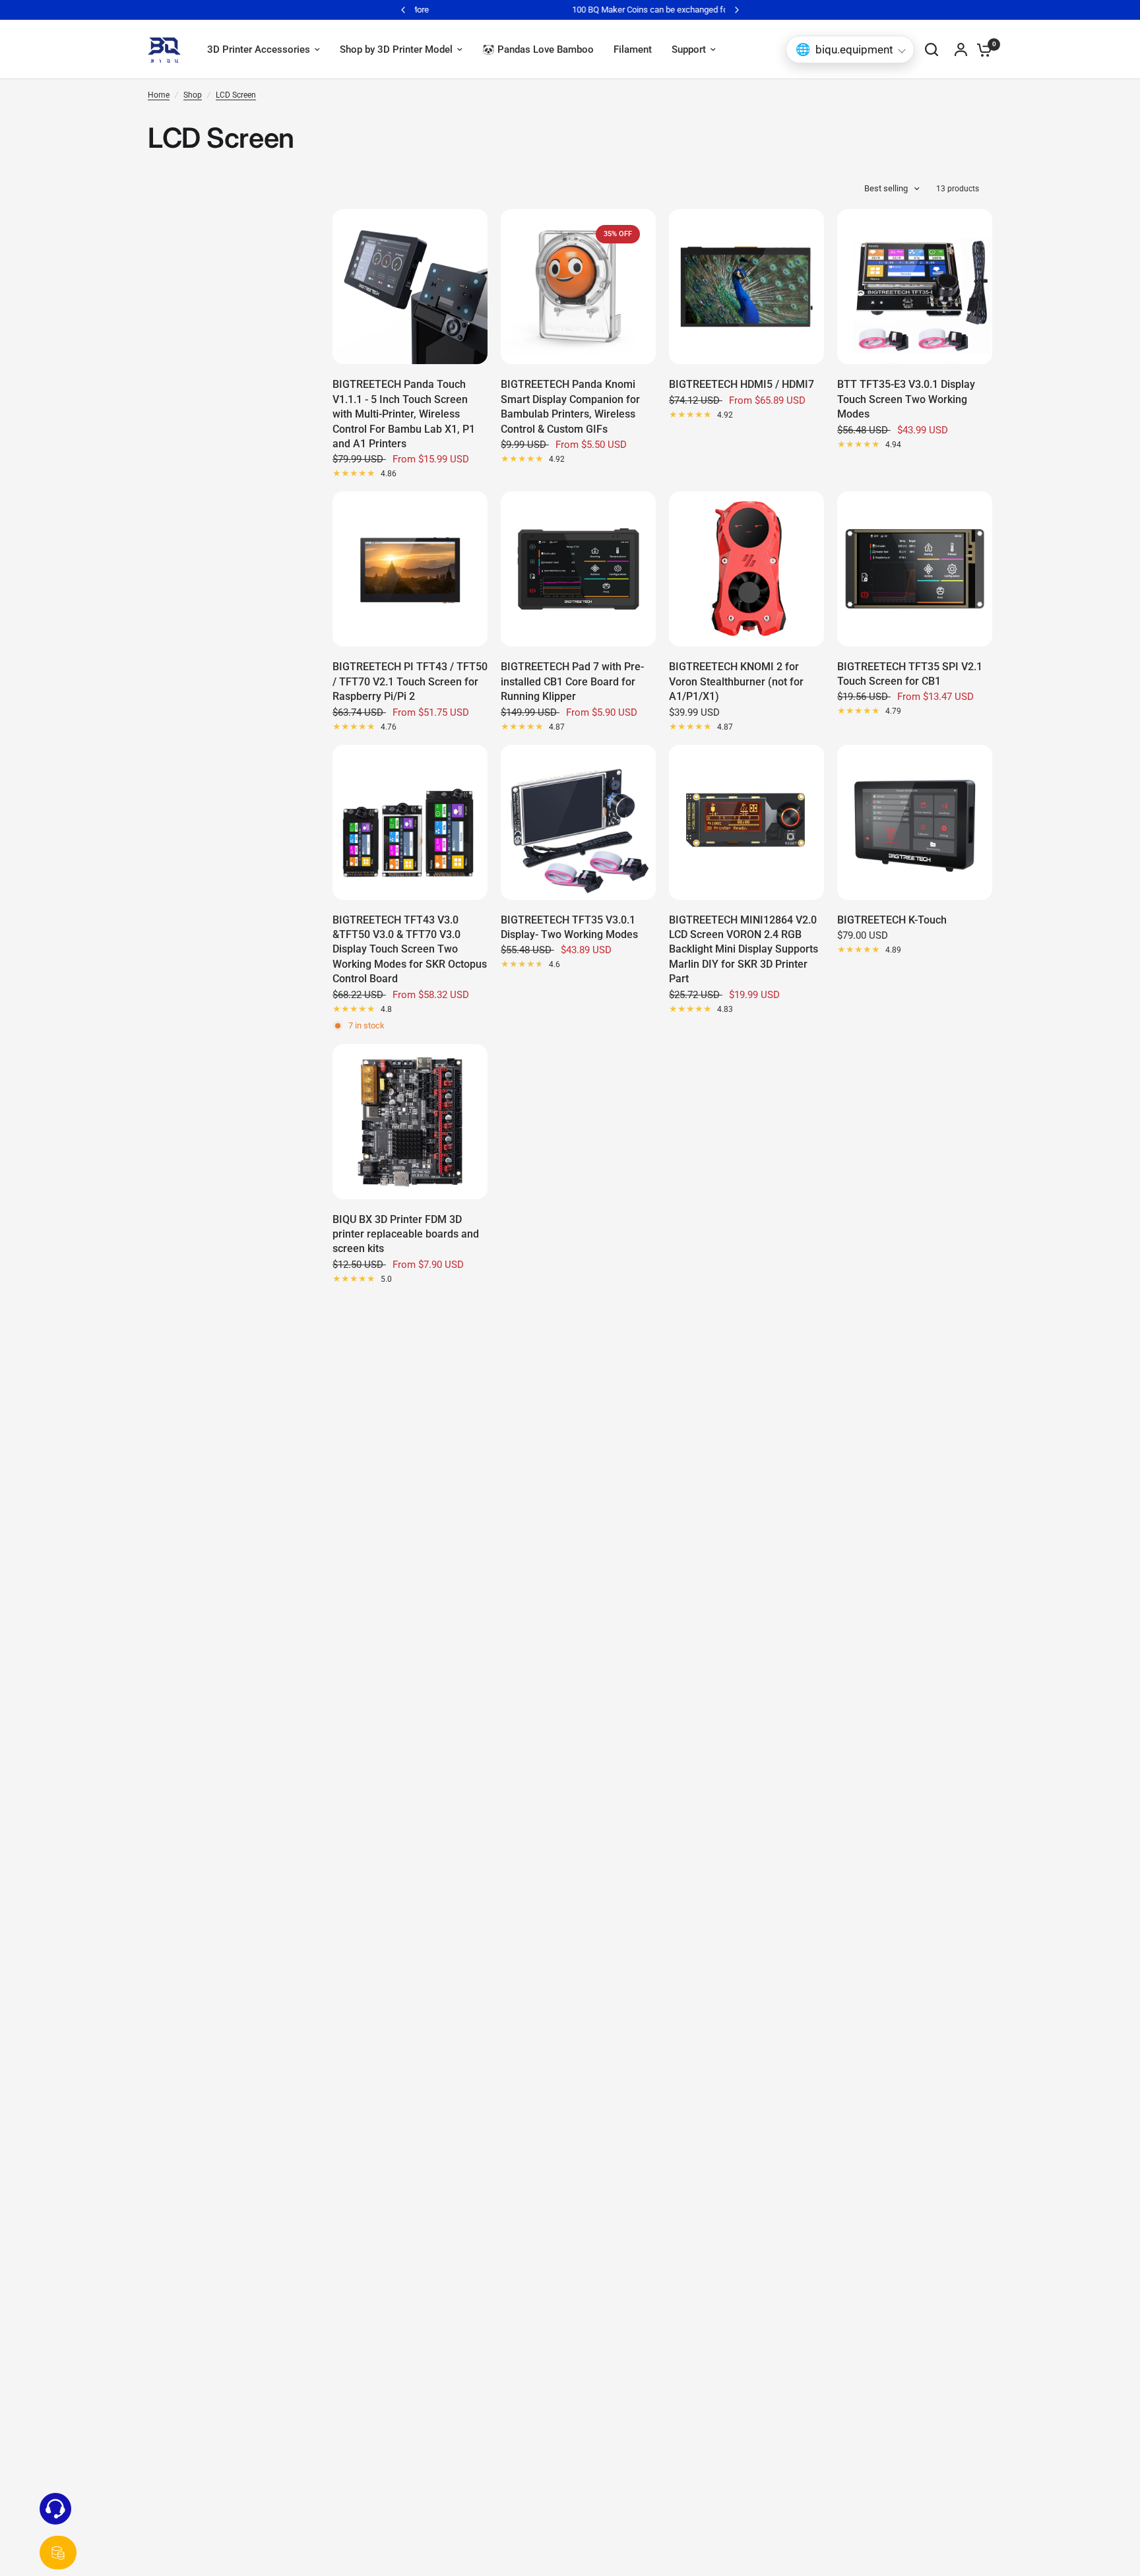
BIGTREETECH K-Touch (892, 920)
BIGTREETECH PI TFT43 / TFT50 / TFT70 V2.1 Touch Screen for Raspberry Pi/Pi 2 (410, 681)
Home (159, 95)
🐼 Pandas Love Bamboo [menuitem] (538, 49)
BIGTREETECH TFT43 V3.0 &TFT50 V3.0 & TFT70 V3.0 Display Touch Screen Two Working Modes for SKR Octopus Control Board (410, 950)
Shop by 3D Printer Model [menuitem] (396, 49)
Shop (193, 95)
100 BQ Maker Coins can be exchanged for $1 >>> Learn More (621, 10)
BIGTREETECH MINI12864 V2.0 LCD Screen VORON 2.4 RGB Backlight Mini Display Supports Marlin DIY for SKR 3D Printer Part (744, 950)
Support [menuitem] (689, 49)
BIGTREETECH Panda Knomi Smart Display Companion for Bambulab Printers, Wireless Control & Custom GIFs (570, 406)
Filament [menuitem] (633, 49)
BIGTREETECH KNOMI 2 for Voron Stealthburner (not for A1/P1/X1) (736, 681)
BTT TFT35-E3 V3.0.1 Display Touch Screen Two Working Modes (906, 399)
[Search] (932, 49)
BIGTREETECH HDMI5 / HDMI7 (742, 384)
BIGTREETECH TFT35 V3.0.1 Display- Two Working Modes (569, 927)
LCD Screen (236, 95)
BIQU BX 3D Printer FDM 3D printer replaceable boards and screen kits (406, 1234)
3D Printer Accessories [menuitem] (259, 49)
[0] (981, 49)
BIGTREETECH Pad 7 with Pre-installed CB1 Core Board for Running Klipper (572, 681)
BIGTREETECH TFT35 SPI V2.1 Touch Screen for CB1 (910, 674)
